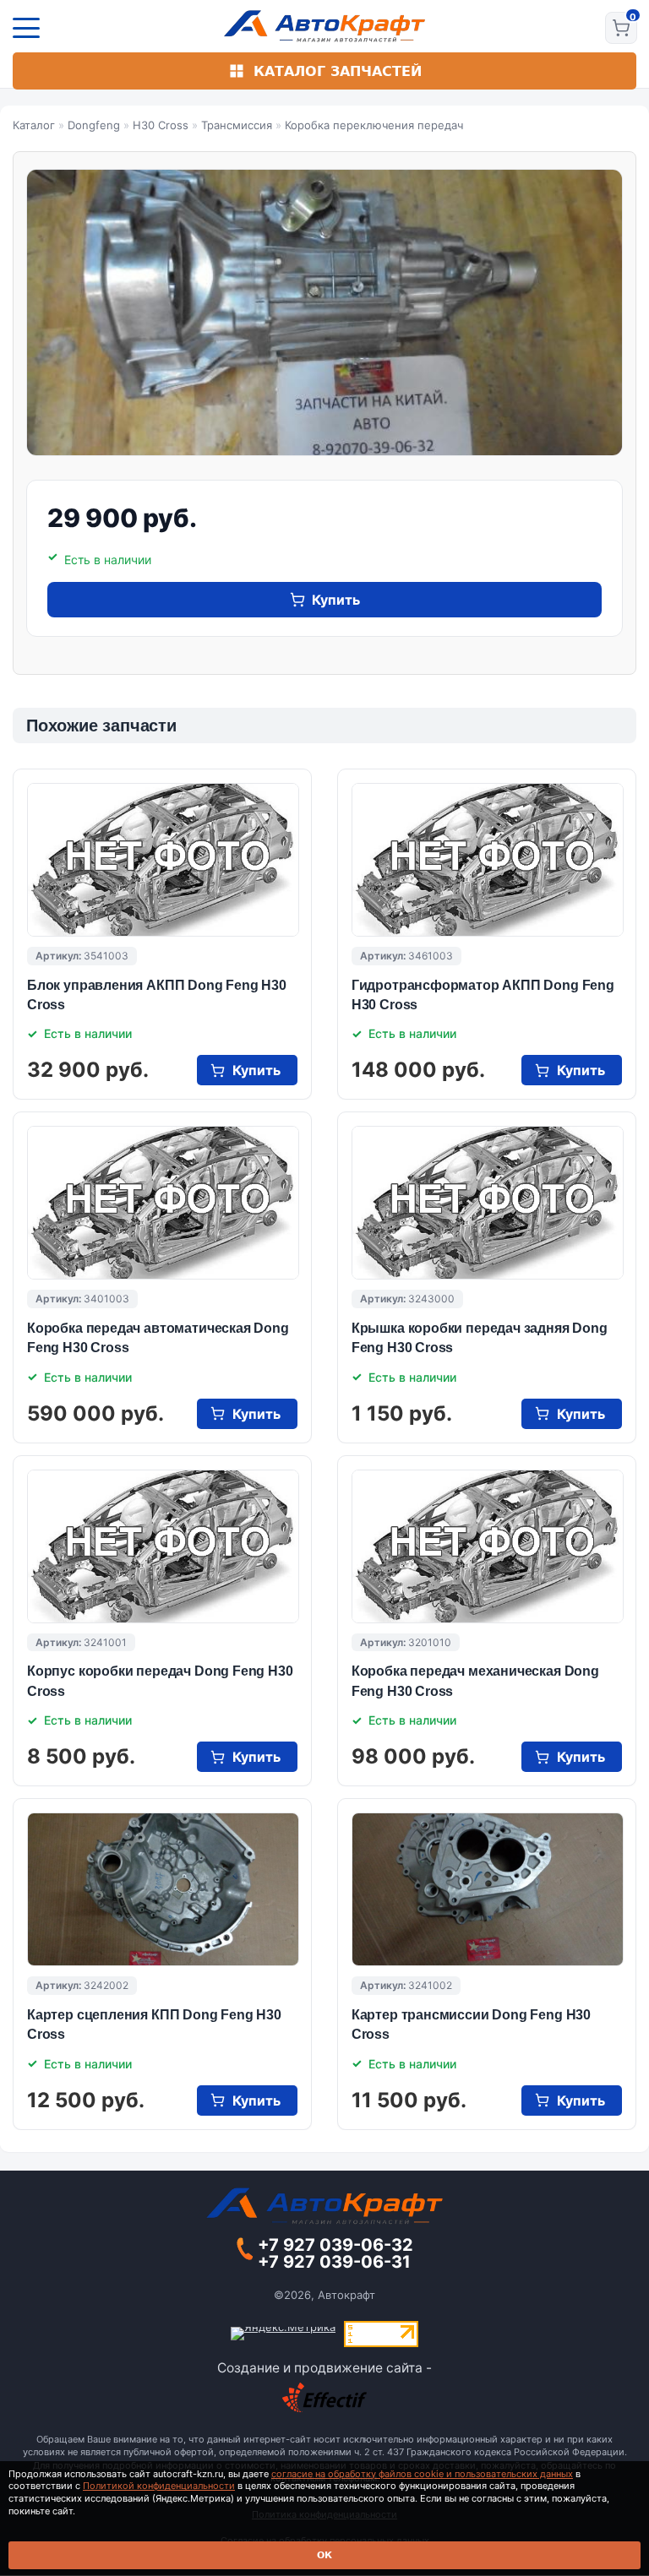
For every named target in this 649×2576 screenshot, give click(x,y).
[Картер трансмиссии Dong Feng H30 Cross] (488, 1889)
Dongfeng (94, 125)
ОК (324, 2555)
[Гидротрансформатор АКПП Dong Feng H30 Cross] (488, 860)
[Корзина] (621, 28)
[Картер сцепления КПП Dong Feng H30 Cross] (163, 1889)
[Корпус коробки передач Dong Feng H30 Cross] (163, 1546)
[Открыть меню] (26, 28)
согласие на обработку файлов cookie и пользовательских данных (422, 2474)
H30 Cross (161, 125)
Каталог (34, 125)
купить (336, 600)
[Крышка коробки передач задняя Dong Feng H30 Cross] (488, 1203)
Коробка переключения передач (374, 125)
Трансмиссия (237, 125)
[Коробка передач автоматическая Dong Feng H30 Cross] (163, 1203)
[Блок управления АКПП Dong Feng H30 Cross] (163, 860)
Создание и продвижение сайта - (324, 2368)
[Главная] (325, 26)
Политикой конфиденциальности (159, 2486)
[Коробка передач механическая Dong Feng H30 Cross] (488, 1546)
